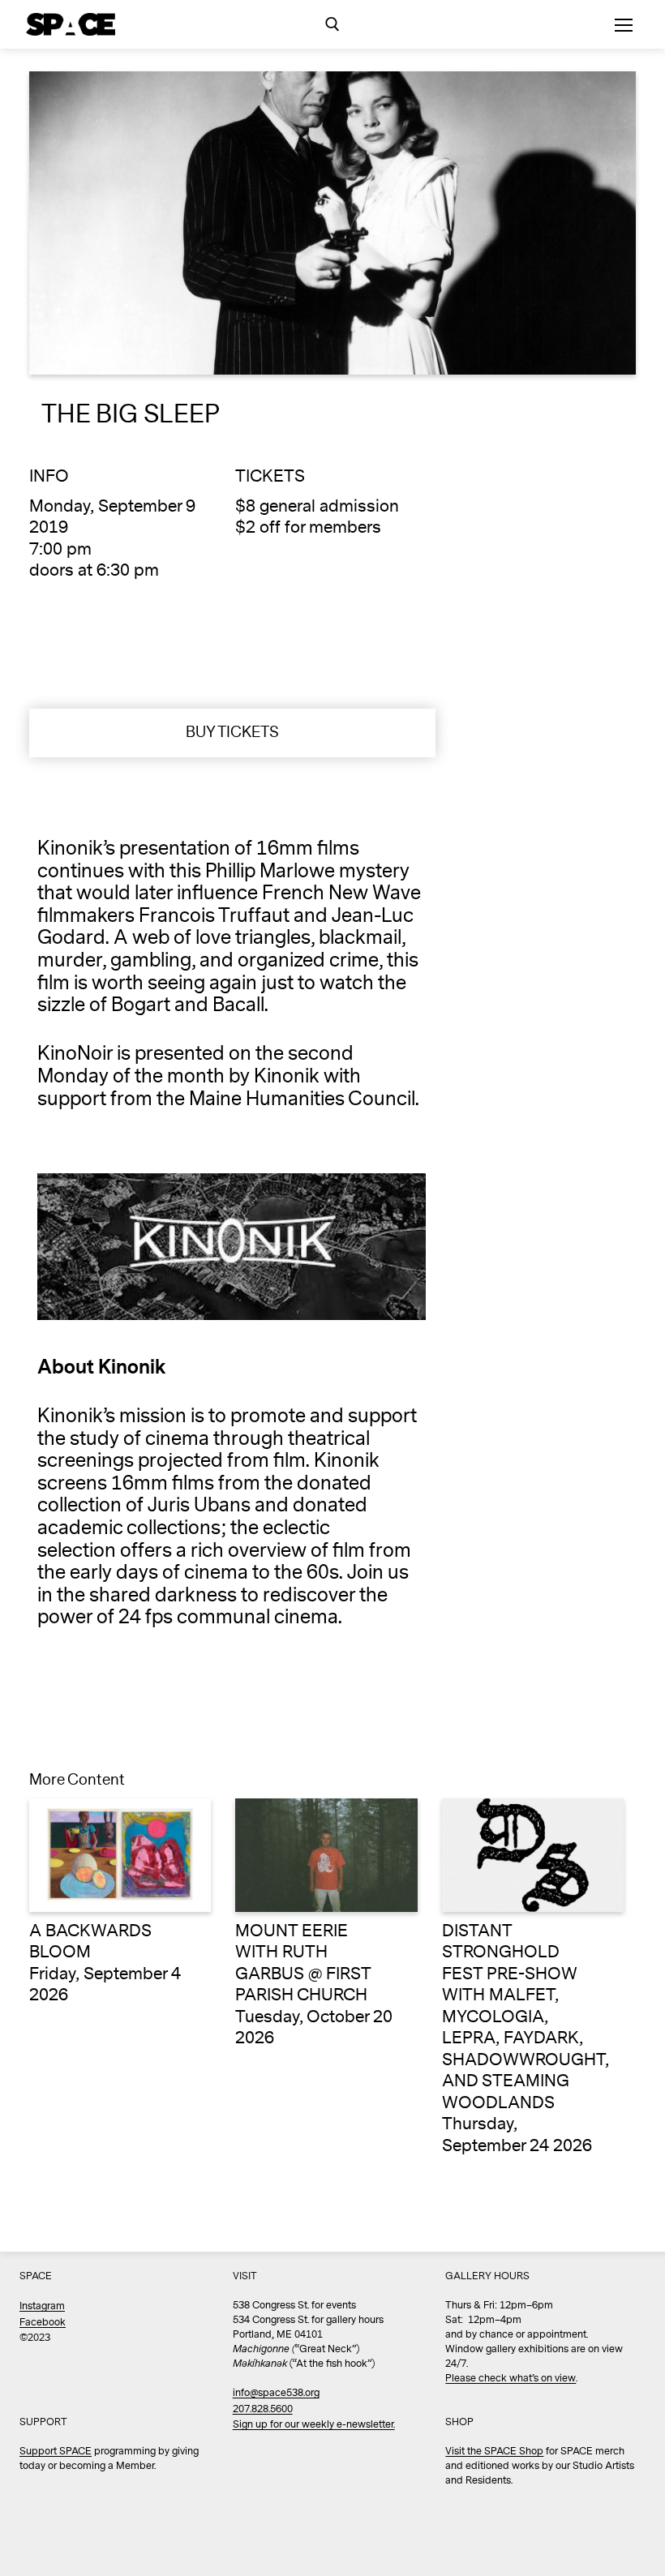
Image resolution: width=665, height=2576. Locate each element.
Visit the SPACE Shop (494, 2452)
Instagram (42, 2306)
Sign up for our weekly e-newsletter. (314, 2425)
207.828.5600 (263, 2409)
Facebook (43, 2323)
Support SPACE (56, 2452)
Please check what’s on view (511, 2379)
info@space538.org (276, 2393)
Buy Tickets (232, 732)
